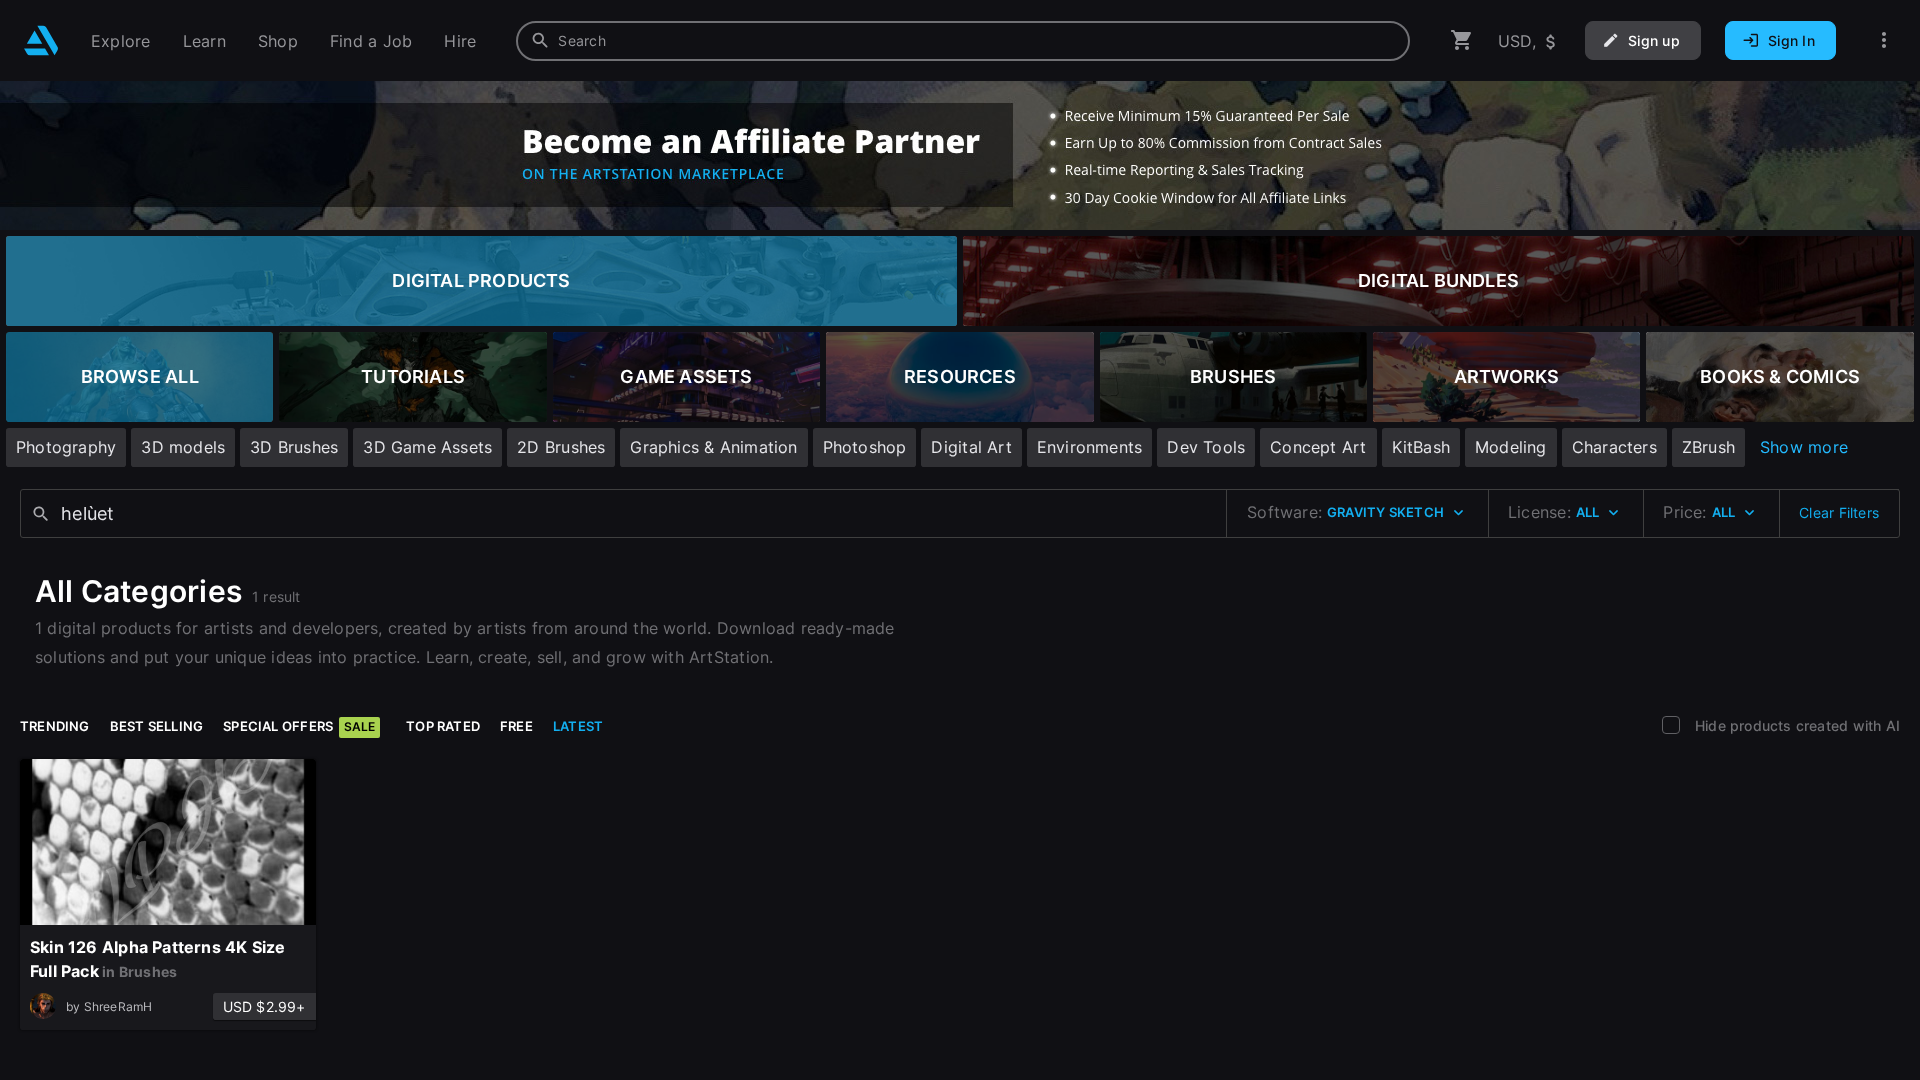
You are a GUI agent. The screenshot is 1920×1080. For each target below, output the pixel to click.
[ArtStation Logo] (41, 40)
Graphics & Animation (713, 447)
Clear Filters (1839, 512)
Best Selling (157, 726)
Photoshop (865, 447)
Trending (55, 726)
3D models (183, 447)
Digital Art (971, 447)
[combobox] (963, 41)
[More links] (1884, 40)
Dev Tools (1206, 447)
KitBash (1421, 447)
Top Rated (443, 726)
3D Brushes (294, 447)
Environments (1090, 447)
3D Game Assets (427, 447)
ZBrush (1708, 447)
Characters (1614, 447)
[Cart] (1462, 40)
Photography (66, 447)
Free (516, 726)
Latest (578, 726)
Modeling (1511, 447)
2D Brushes (561, 447)
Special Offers (299, 726)
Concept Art (1318, 447)
